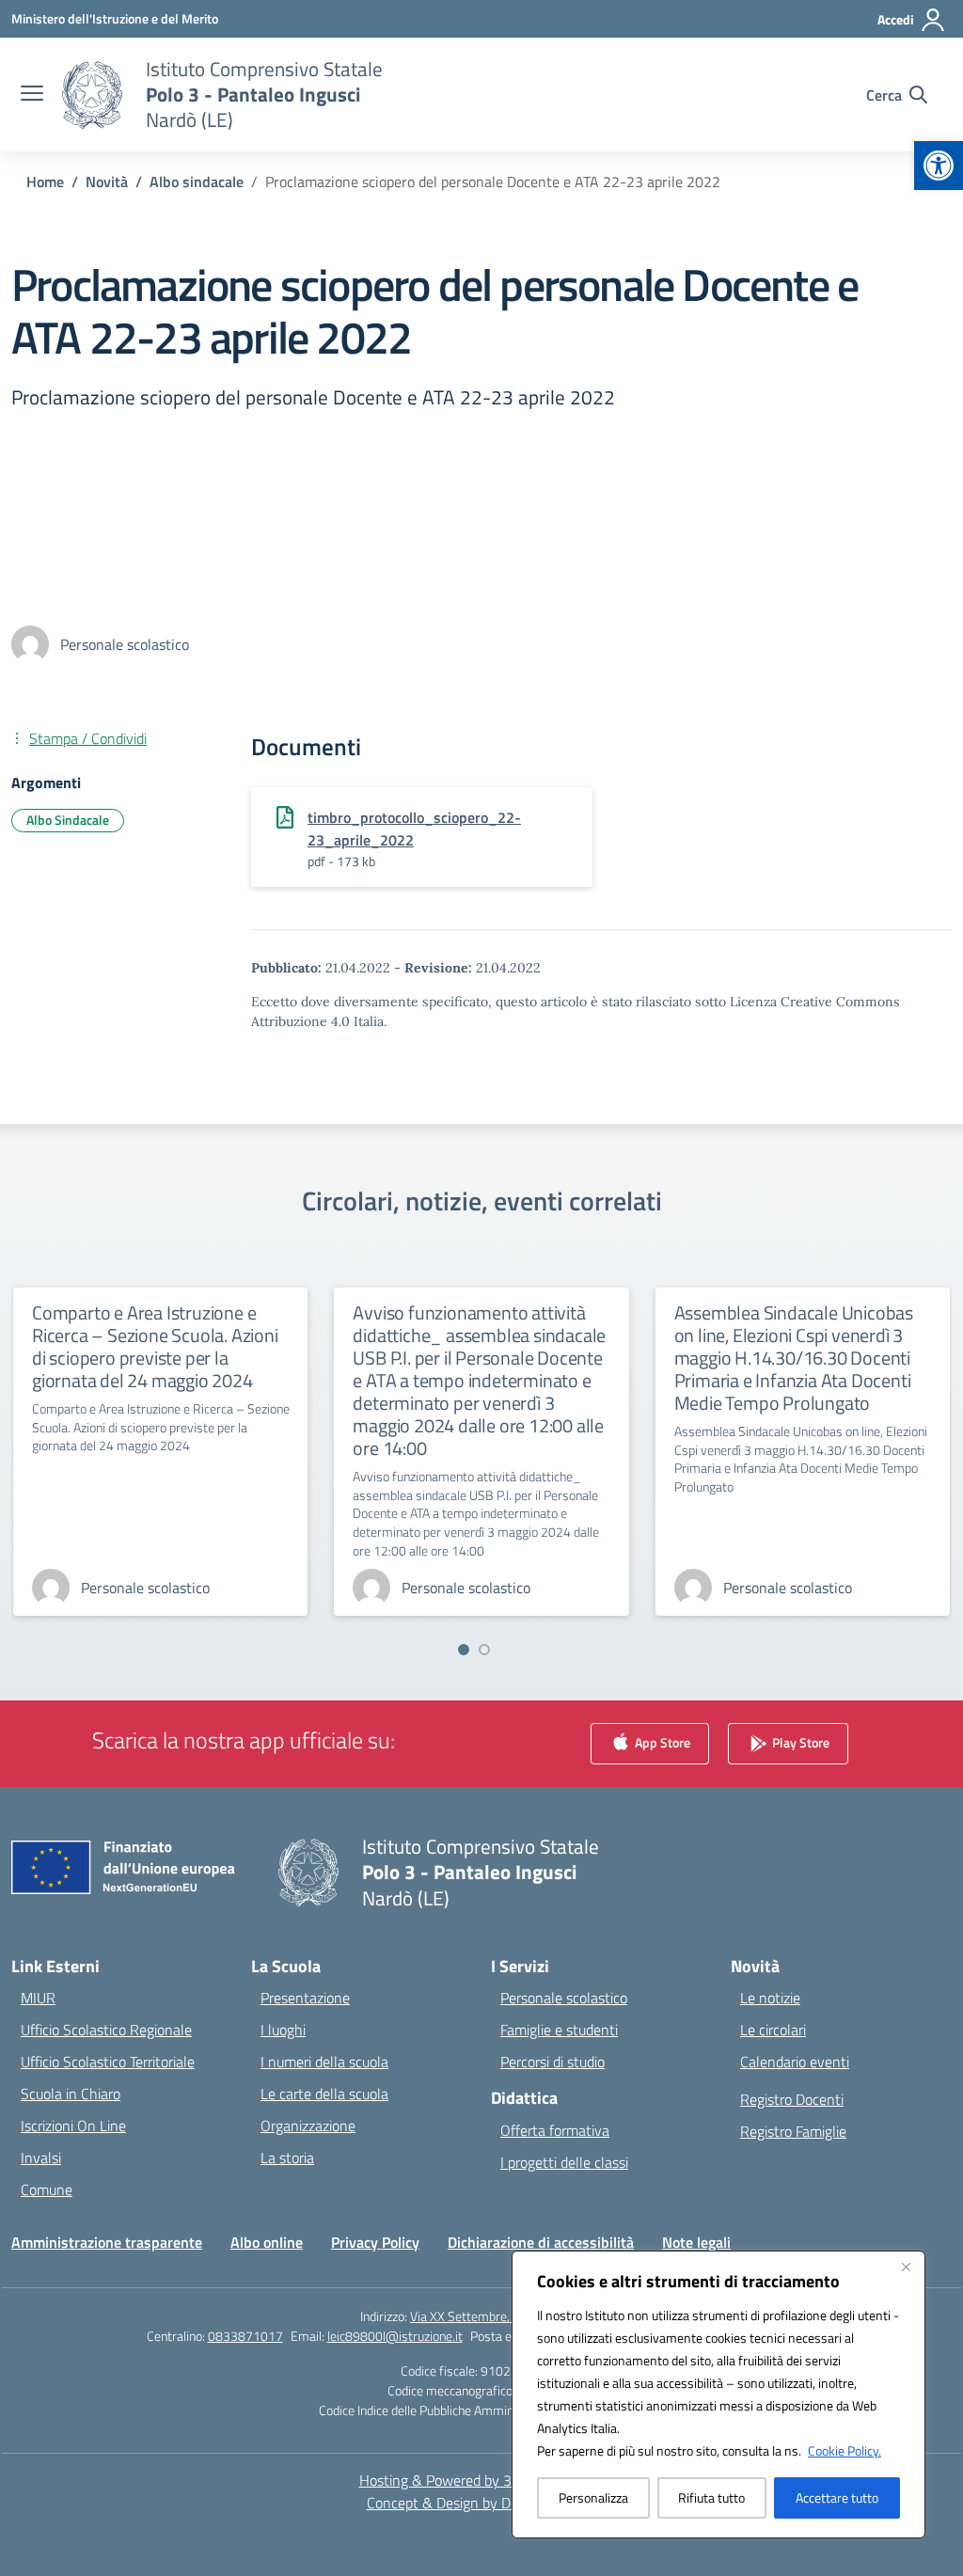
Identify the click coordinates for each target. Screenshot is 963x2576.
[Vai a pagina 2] (484, 1650)
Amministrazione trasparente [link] (107, 2242)
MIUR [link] (38, 1998)
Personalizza (593, 2497)
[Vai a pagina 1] (464, 1650)
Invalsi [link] (41, 2157)
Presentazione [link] (305, 1998)
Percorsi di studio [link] (553, 2062)
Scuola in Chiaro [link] (71, 2094)
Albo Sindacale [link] (68, 820)
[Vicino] (906, 2267)
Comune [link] (47, 2189)
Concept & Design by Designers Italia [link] (482, 2503)
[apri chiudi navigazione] (32, 95)
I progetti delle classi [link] (564, 2162)
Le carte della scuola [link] (324, 2094)
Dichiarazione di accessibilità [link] (541, 2242)
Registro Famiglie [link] (793, 2131)
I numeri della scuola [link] (324, 2062)
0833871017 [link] (245, 2336)
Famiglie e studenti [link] (559, 2030)
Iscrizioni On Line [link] (73, 2126)
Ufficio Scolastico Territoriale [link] (108, 2062)
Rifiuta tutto (711, 2497)
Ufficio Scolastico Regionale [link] (106, 2030)
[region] (718, 2394)
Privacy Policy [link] (375, 2242)
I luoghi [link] (283, 2030)
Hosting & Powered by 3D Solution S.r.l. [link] (482, 2480)
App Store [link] (661, 1742)
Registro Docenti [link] (792, 2099)
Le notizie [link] (770, 1998)
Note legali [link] (696, 2242)
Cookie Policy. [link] (845, 2450)
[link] (939, 166)
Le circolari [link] (773, 2030)
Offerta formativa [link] (555, 2130)
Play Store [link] (799, 1742)
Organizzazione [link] (308, 2126)
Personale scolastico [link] (564, 1998)
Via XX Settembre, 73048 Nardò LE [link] (506, 2316)
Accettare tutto (837, 2497)
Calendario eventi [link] (795, 2062)
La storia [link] (287, 2157)
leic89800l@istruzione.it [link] (395, 2336)
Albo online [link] (267, 2242)
